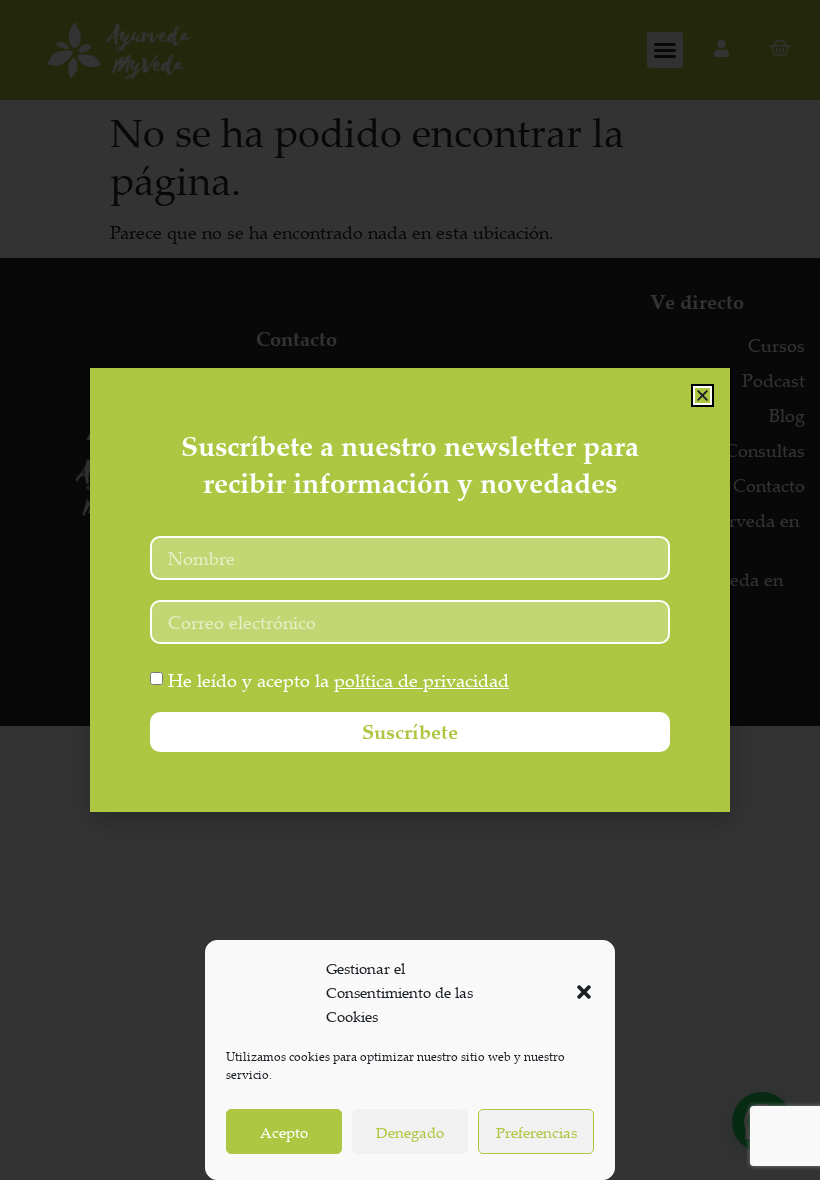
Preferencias (536, 1132)
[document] (410, 590)
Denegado (410, 1132)
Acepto (284, 1132)
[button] (584, 992)
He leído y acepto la (338, 680)
